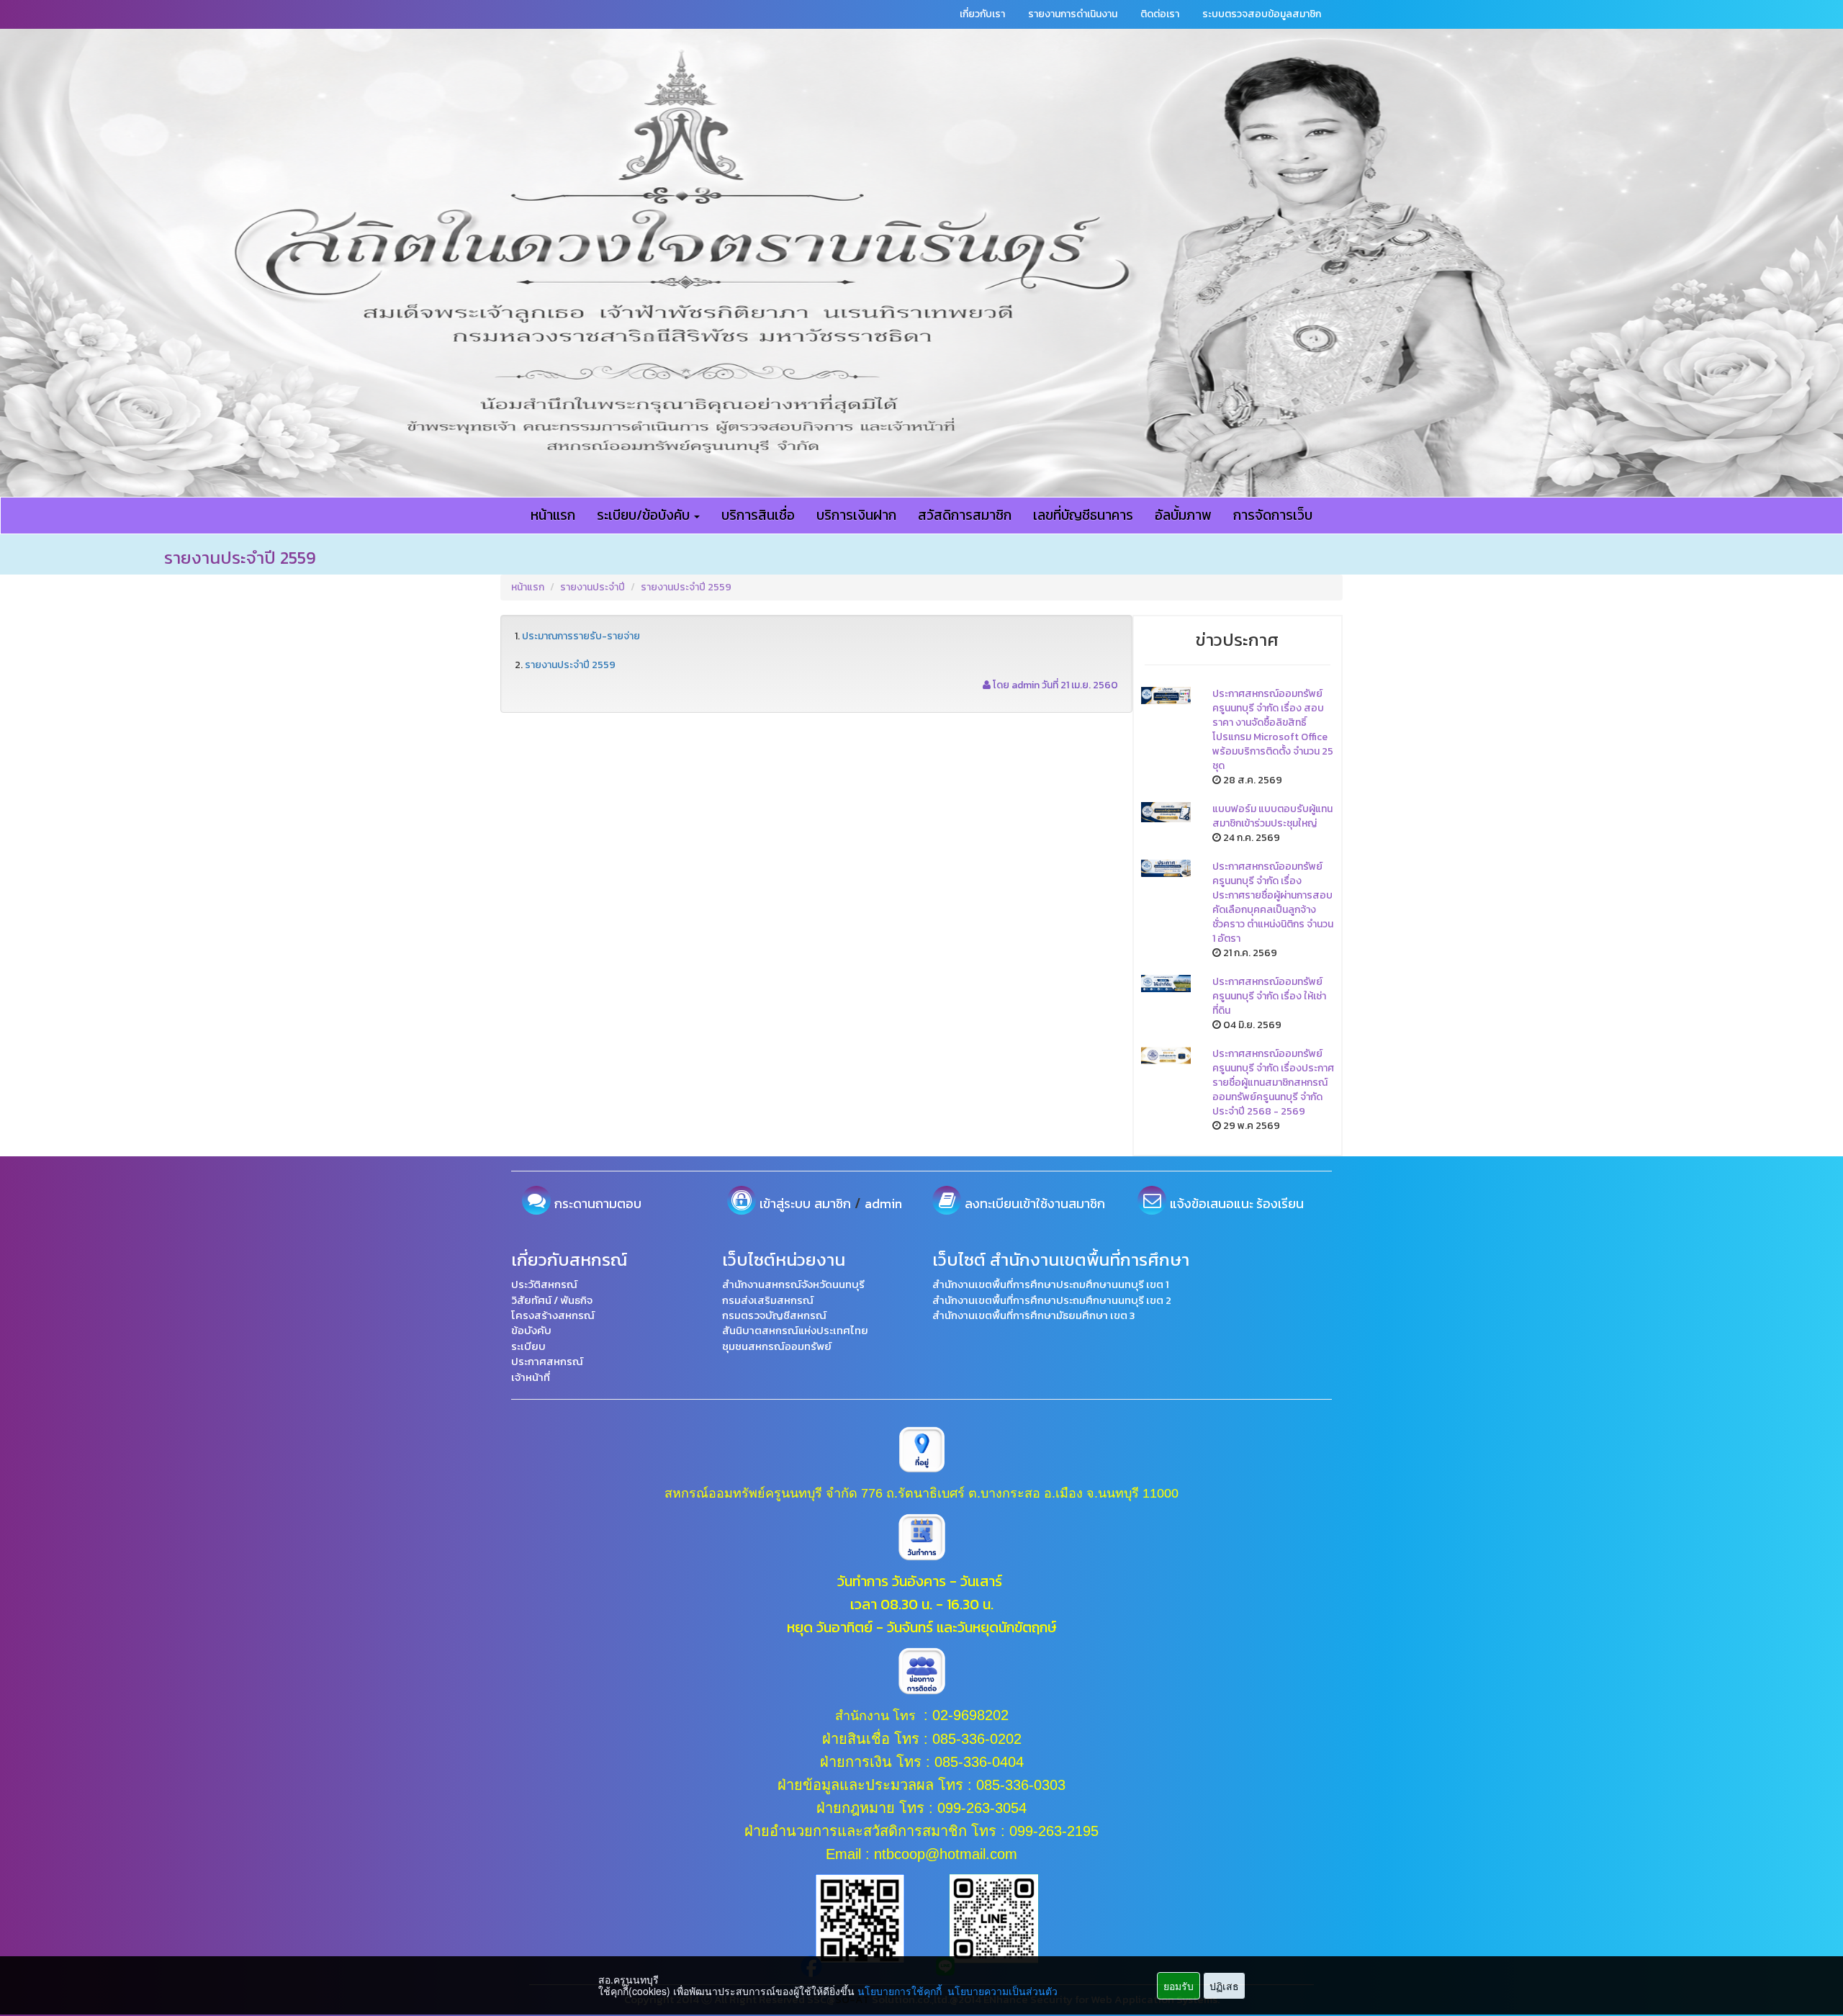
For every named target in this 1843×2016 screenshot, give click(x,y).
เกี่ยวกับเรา (982, 14)
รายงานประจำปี (592, 587)
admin (883, 1203)
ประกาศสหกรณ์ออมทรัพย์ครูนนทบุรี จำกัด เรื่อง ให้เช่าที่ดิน (1269, 996)
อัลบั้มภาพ (1183, 515)
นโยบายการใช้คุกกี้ (900, 1991)
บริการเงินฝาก (856, 515)
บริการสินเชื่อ (758, 515)
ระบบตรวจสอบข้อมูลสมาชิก (1262, 14)
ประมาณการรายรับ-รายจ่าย (581, 636)
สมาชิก (833, 1203)
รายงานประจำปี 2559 (686, 587)
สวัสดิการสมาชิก (965, 515)
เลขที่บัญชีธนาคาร (1083, 515)
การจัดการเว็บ (1273, 515)
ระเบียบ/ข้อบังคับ (645, 515)
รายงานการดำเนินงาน (1073, 14)
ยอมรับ (1179, 1986)
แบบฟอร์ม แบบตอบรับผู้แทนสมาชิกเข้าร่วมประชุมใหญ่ (1272, 816)
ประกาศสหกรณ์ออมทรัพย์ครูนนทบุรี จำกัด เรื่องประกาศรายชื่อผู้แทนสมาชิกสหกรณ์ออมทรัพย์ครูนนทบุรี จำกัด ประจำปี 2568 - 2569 (1273, 1083)
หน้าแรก (553, 515)
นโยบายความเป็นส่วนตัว (1002, 1991)
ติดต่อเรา (1160, 14)
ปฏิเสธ (1224, 1986)
